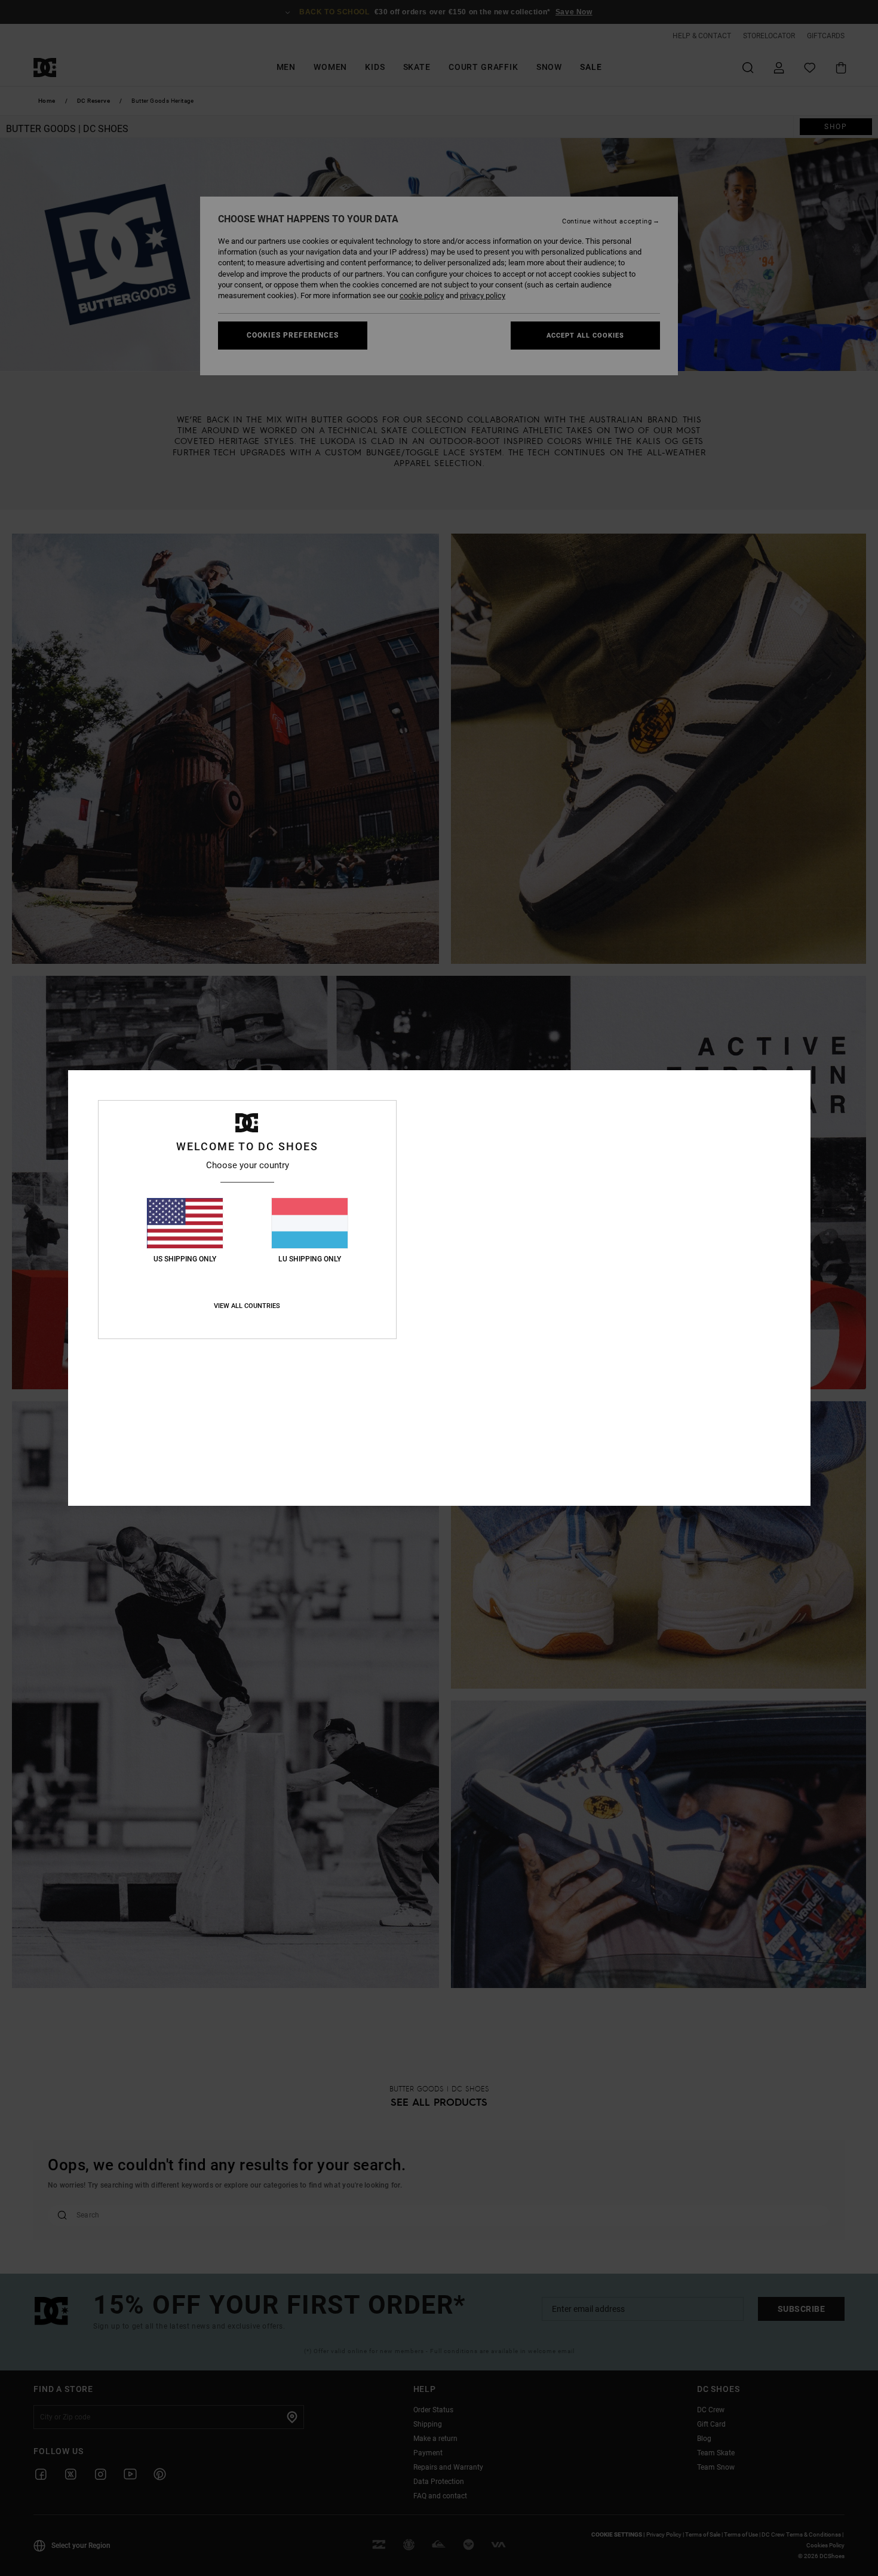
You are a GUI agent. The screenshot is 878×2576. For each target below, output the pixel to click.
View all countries (247, 1306)
